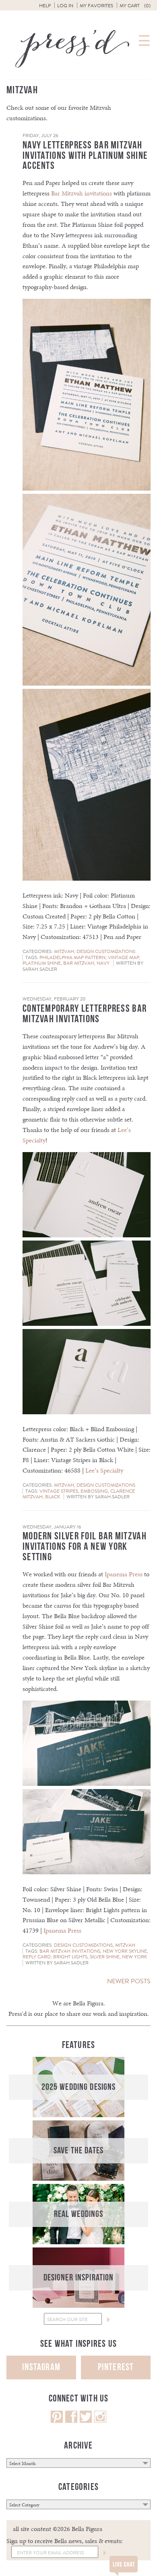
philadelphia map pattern (72, 957)
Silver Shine (105, 1957)
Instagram (41, 2367)
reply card (37, 1957)
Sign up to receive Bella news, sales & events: (65, 2541)
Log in (65, 6)
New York (134, 1957)
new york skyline (125, 1951)
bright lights (70, 1957)
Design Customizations (106, 951)
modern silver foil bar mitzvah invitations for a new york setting (85, 1547)
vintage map (123, 957)
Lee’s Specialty (104, 1470)
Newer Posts (129, 1981)
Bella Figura (88, 2003)
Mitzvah (64, 951)
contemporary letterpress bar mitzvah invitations (85, 1014)
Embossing (94, 1491)
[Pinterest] (57, 2421)
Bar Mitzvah (79, 963)
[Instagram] (100, 2421)
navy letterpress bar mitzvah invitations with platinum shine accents (85, 156)
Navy (103, 963)
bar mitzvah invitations (70, 1951)
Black (53, 1497)
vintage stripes (59, 1491)
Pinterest (116, 2367)
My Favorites (96, 6)
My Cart (135, 6)
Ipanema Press (124, 1574)
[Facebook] (71, 2421)
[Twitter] (86, 2421)
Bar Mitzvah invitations (82, 193)
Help (45, 6)
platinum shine (42, 963)
